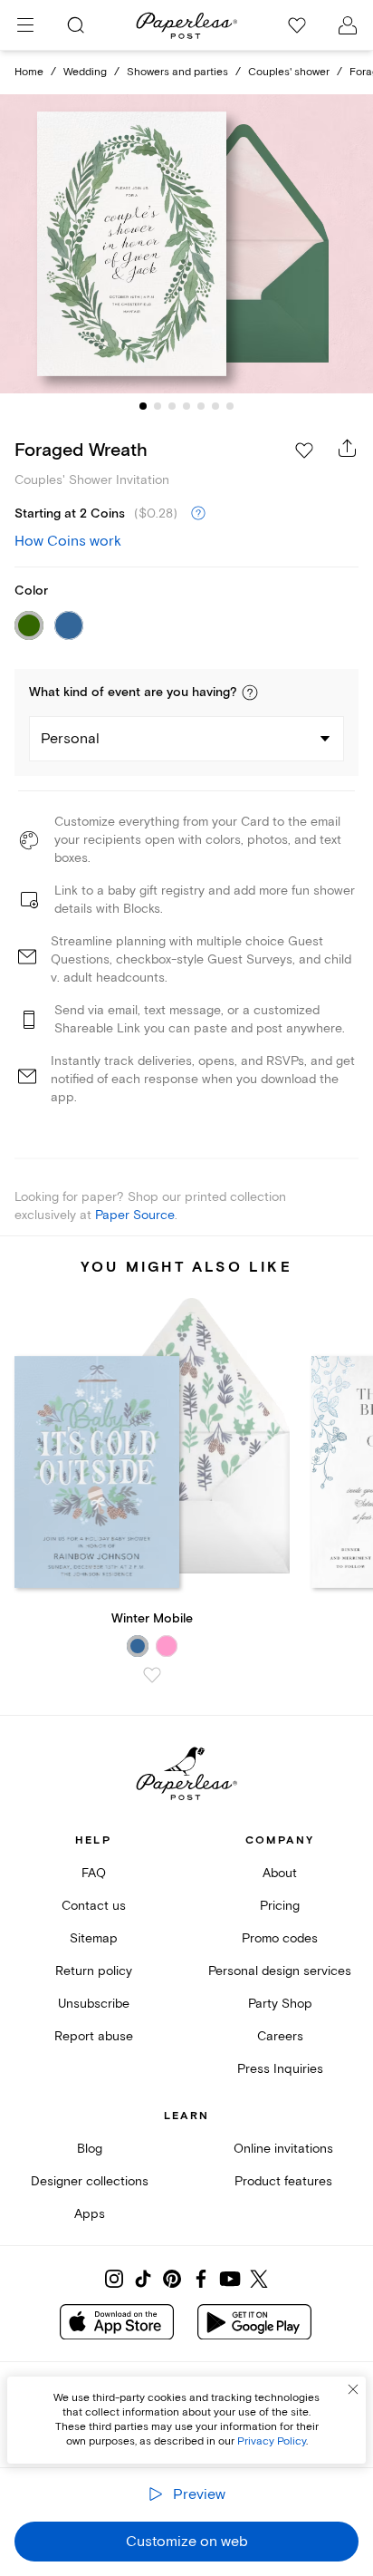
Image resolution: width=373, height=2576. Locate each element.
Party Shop (280, 2004)
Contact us (94, 1906)
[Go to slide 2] (158, 406)
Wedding (85, 72)
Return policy (94, 1971)
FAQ (94, 1873)
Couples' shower (289, 72)
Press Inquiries (280, 2069)
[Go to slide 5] (201, 406)
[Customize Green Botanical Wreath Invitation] (186, 244)
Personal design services (280, 1971)
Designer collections (90, 2181)
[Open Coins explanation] (198, 514)
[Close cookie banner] (353, 2389)
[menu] (25, 25)
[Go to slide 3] (172, 406)
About (280, 1873)
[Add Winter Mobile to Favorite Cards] (152, 1675)
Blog (90, 2149)
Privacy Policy (272, 2441)
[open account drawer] (348, 25)
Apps (90, 2214)
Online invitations (283, 2149)
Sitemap (94, 1938)
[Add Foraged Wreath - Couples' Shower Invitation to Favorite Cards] (304, 450)
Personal (70, 739)
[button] (250, 692)
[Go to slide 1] (143, 406)
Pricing (280, 1906)
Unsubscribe (94, 2004)
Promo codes (280, 1938)
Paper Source (135, 1215)
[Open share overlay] (348, 448)
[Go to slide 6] (215, 406)
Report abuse (94, 2036)
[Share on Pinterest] (172, 2279)
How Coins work (68, 541)
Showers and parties (177, 72)
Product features (283, 2181)
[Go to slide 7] (230, 406)
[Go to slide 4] (186, 406)
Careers (280, 2036)
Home (29, 72)
